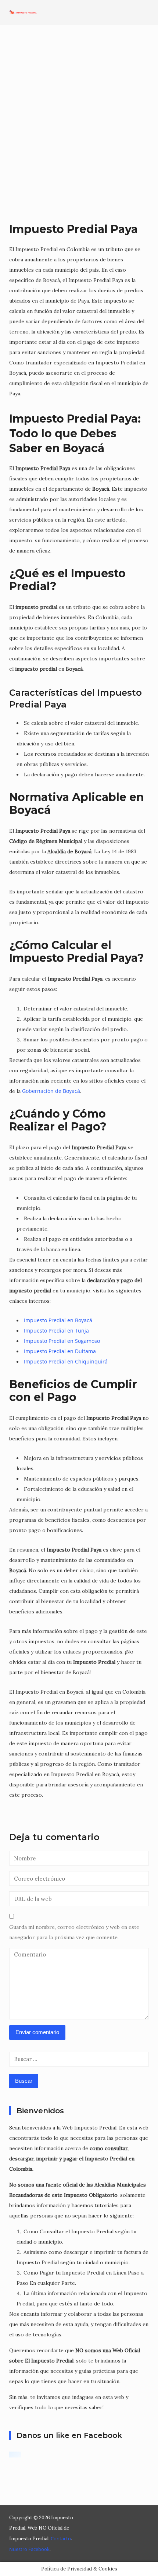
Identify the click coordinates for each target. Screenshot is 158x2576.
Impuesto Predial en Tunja (56, 1331)
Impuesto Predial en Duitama (60, 1351)
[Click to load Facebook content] (15, 2455)
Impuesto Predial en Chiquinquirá (66, 1361)
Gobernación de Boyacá (51, 1091)
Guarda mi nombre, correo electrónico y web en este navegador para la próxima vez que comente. (74, 1932)
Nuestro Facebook (29, 2549)
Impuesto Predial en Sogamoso (62, 1341)
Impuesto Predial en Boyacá (58, 1320)
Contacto (61, 2538)
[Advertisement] (79, 123)
